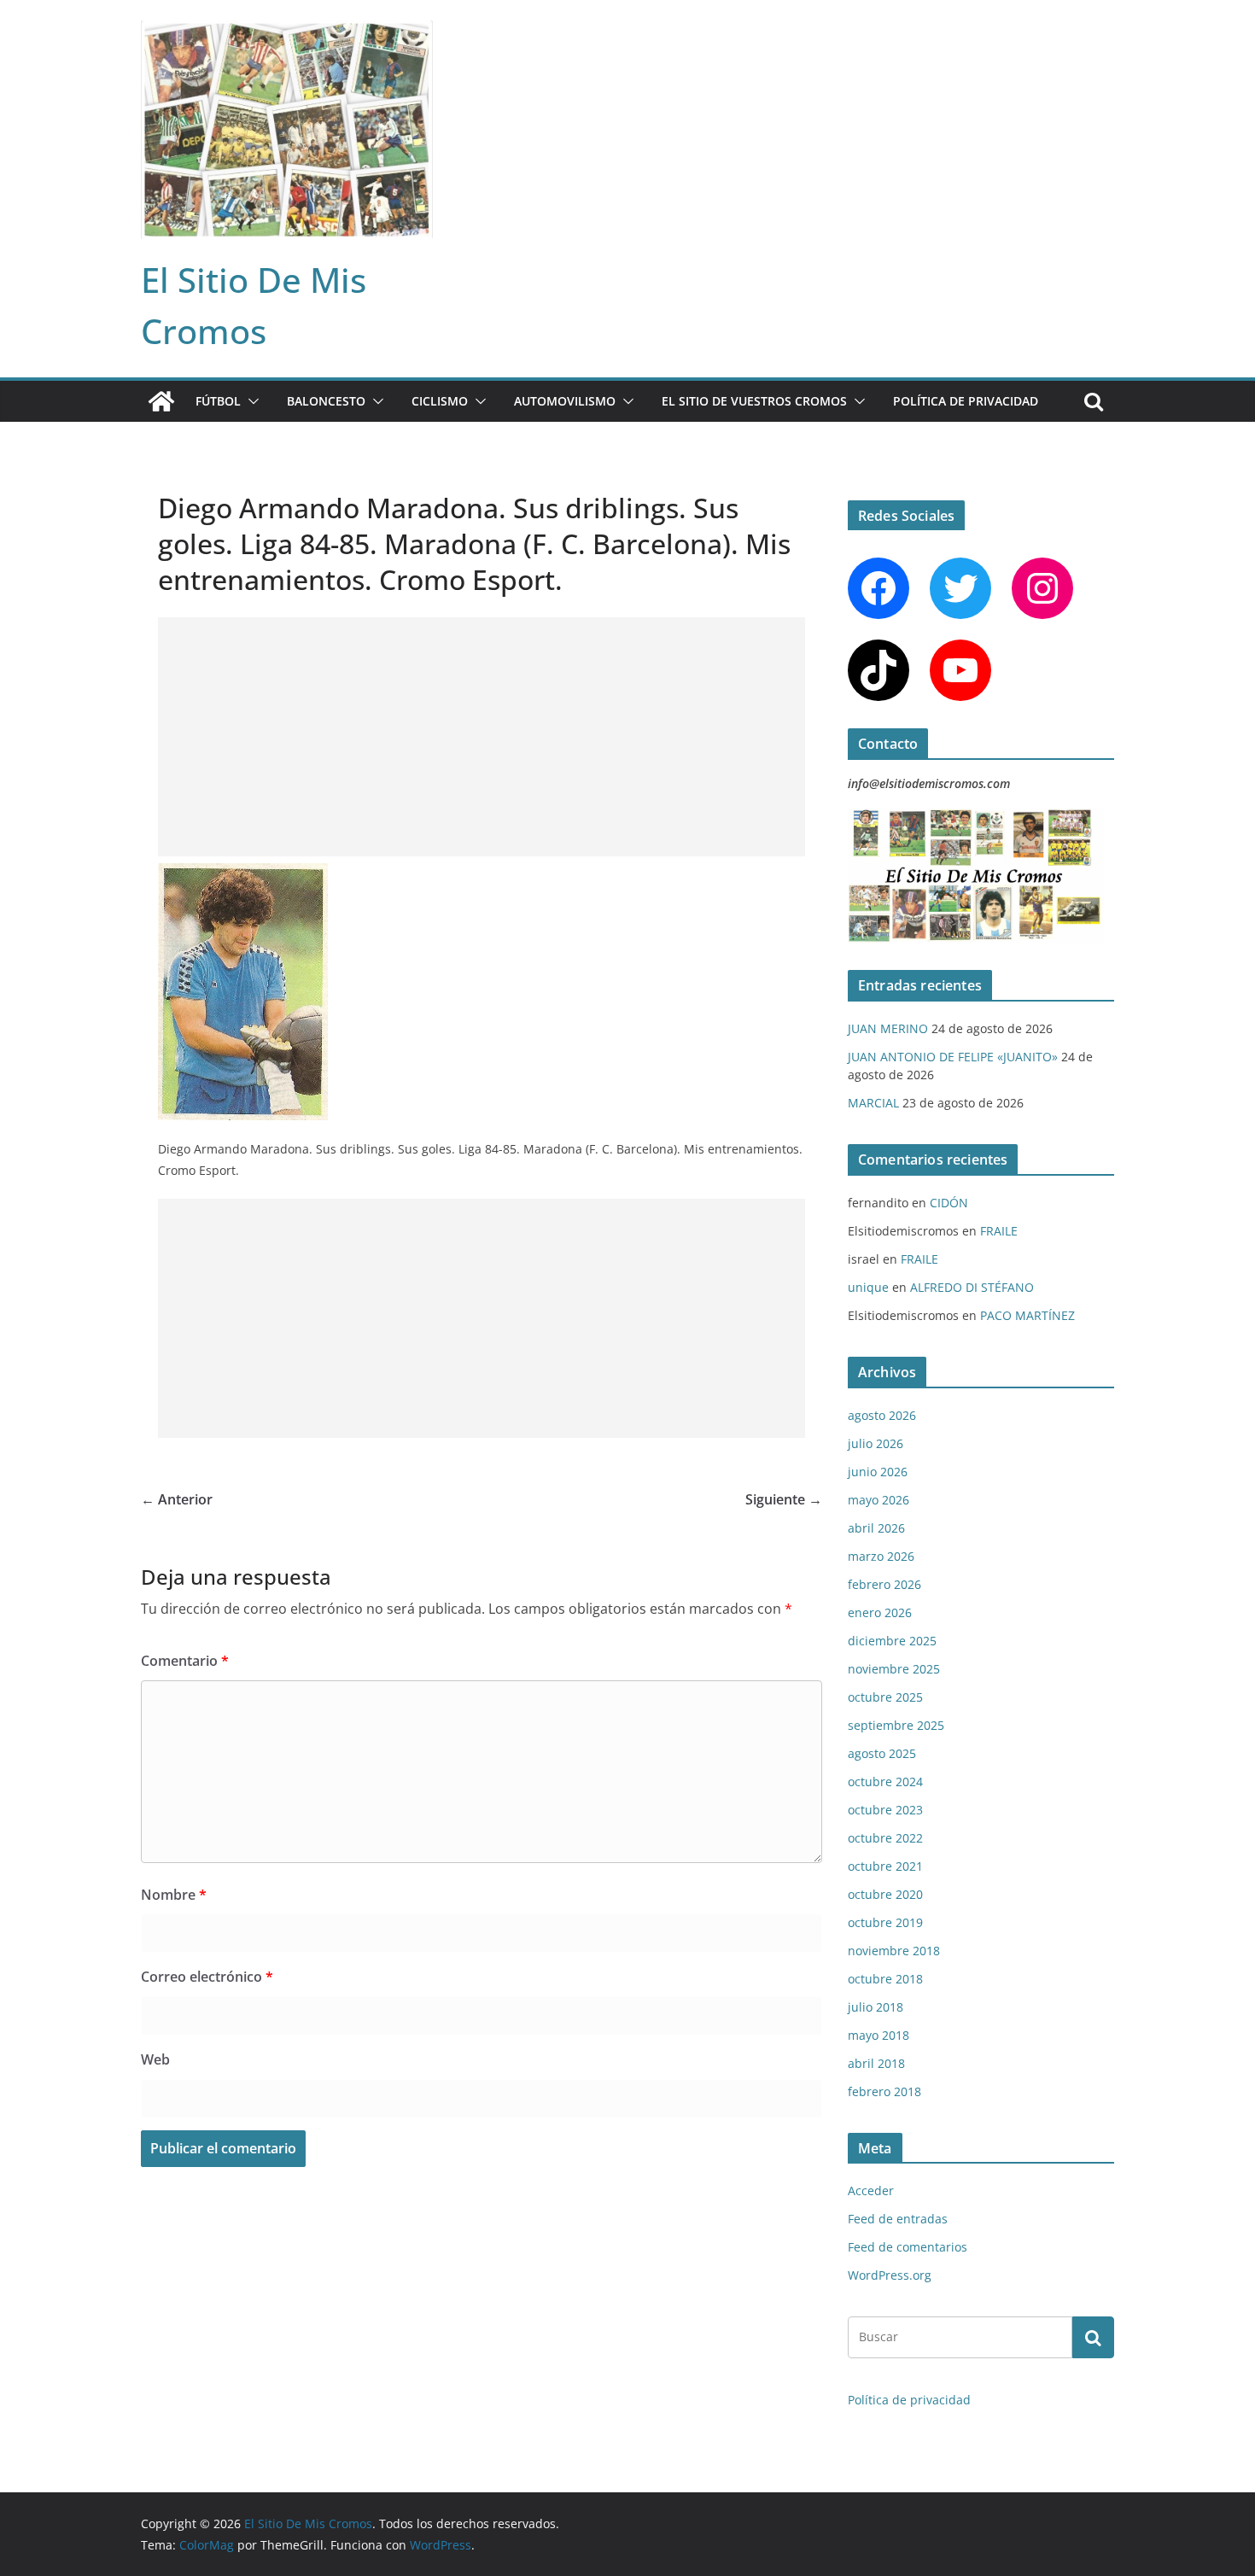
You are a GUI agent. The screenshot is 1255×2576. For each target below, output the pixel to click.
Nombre (174, 1895)
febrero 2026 (884, 1584)
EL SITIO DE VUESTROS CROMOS (754, 401)
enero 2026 (880, 1612)
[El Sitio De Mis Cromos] (161, 401)
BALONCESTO (326, 401)
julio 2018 (876, 2007)
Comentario (185, 1661)
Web (155, 2059)
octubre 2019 (885, 1922)
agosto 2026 (882, 1415)
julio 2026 (876, 1443)
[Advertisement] (482, 737)
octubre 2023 (885, 1810)
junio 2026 (878, 1472)
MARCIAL (873, 1103)
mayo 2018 (878, 2035)
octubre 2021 (885, 1866)
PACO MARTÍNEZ (1027, 1315)
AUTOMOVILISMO (565, 401)
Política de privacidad (966, 401)
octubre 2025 (885, 1697)
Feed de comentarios (908, 2247)
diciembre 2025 (892, 1641)
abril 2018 (876, 2063)
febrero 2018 (884, 2091)
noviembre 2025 (894, 1669)
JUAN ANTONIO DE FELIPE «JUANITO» (953, 1057)
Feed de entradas (898, 2219)
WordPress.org (890, 2275)
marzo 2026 (881, 1556)
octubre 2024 (885, 1782)
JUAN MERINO (888, 1028)
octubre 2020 (885, 1894)
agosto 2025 (882, 1753)
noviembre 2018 (894, 1951)
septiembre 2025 (896, 1725)
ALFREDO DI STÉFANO (972, 1287)
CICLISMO (440, 401)
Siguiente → (784, 1499)
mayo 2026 (878, 1500)
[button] (250, 401)
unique (868, 1287)
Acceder (871, 2190)
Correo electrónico (207, 1977)
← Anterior (177, 1499)
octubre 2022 (885, 1838)
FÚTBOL (218, 401)
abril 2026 (876, 1528)
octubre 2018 (885, 1979)
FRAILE (999, 1231)
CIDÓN (949, 1203)
